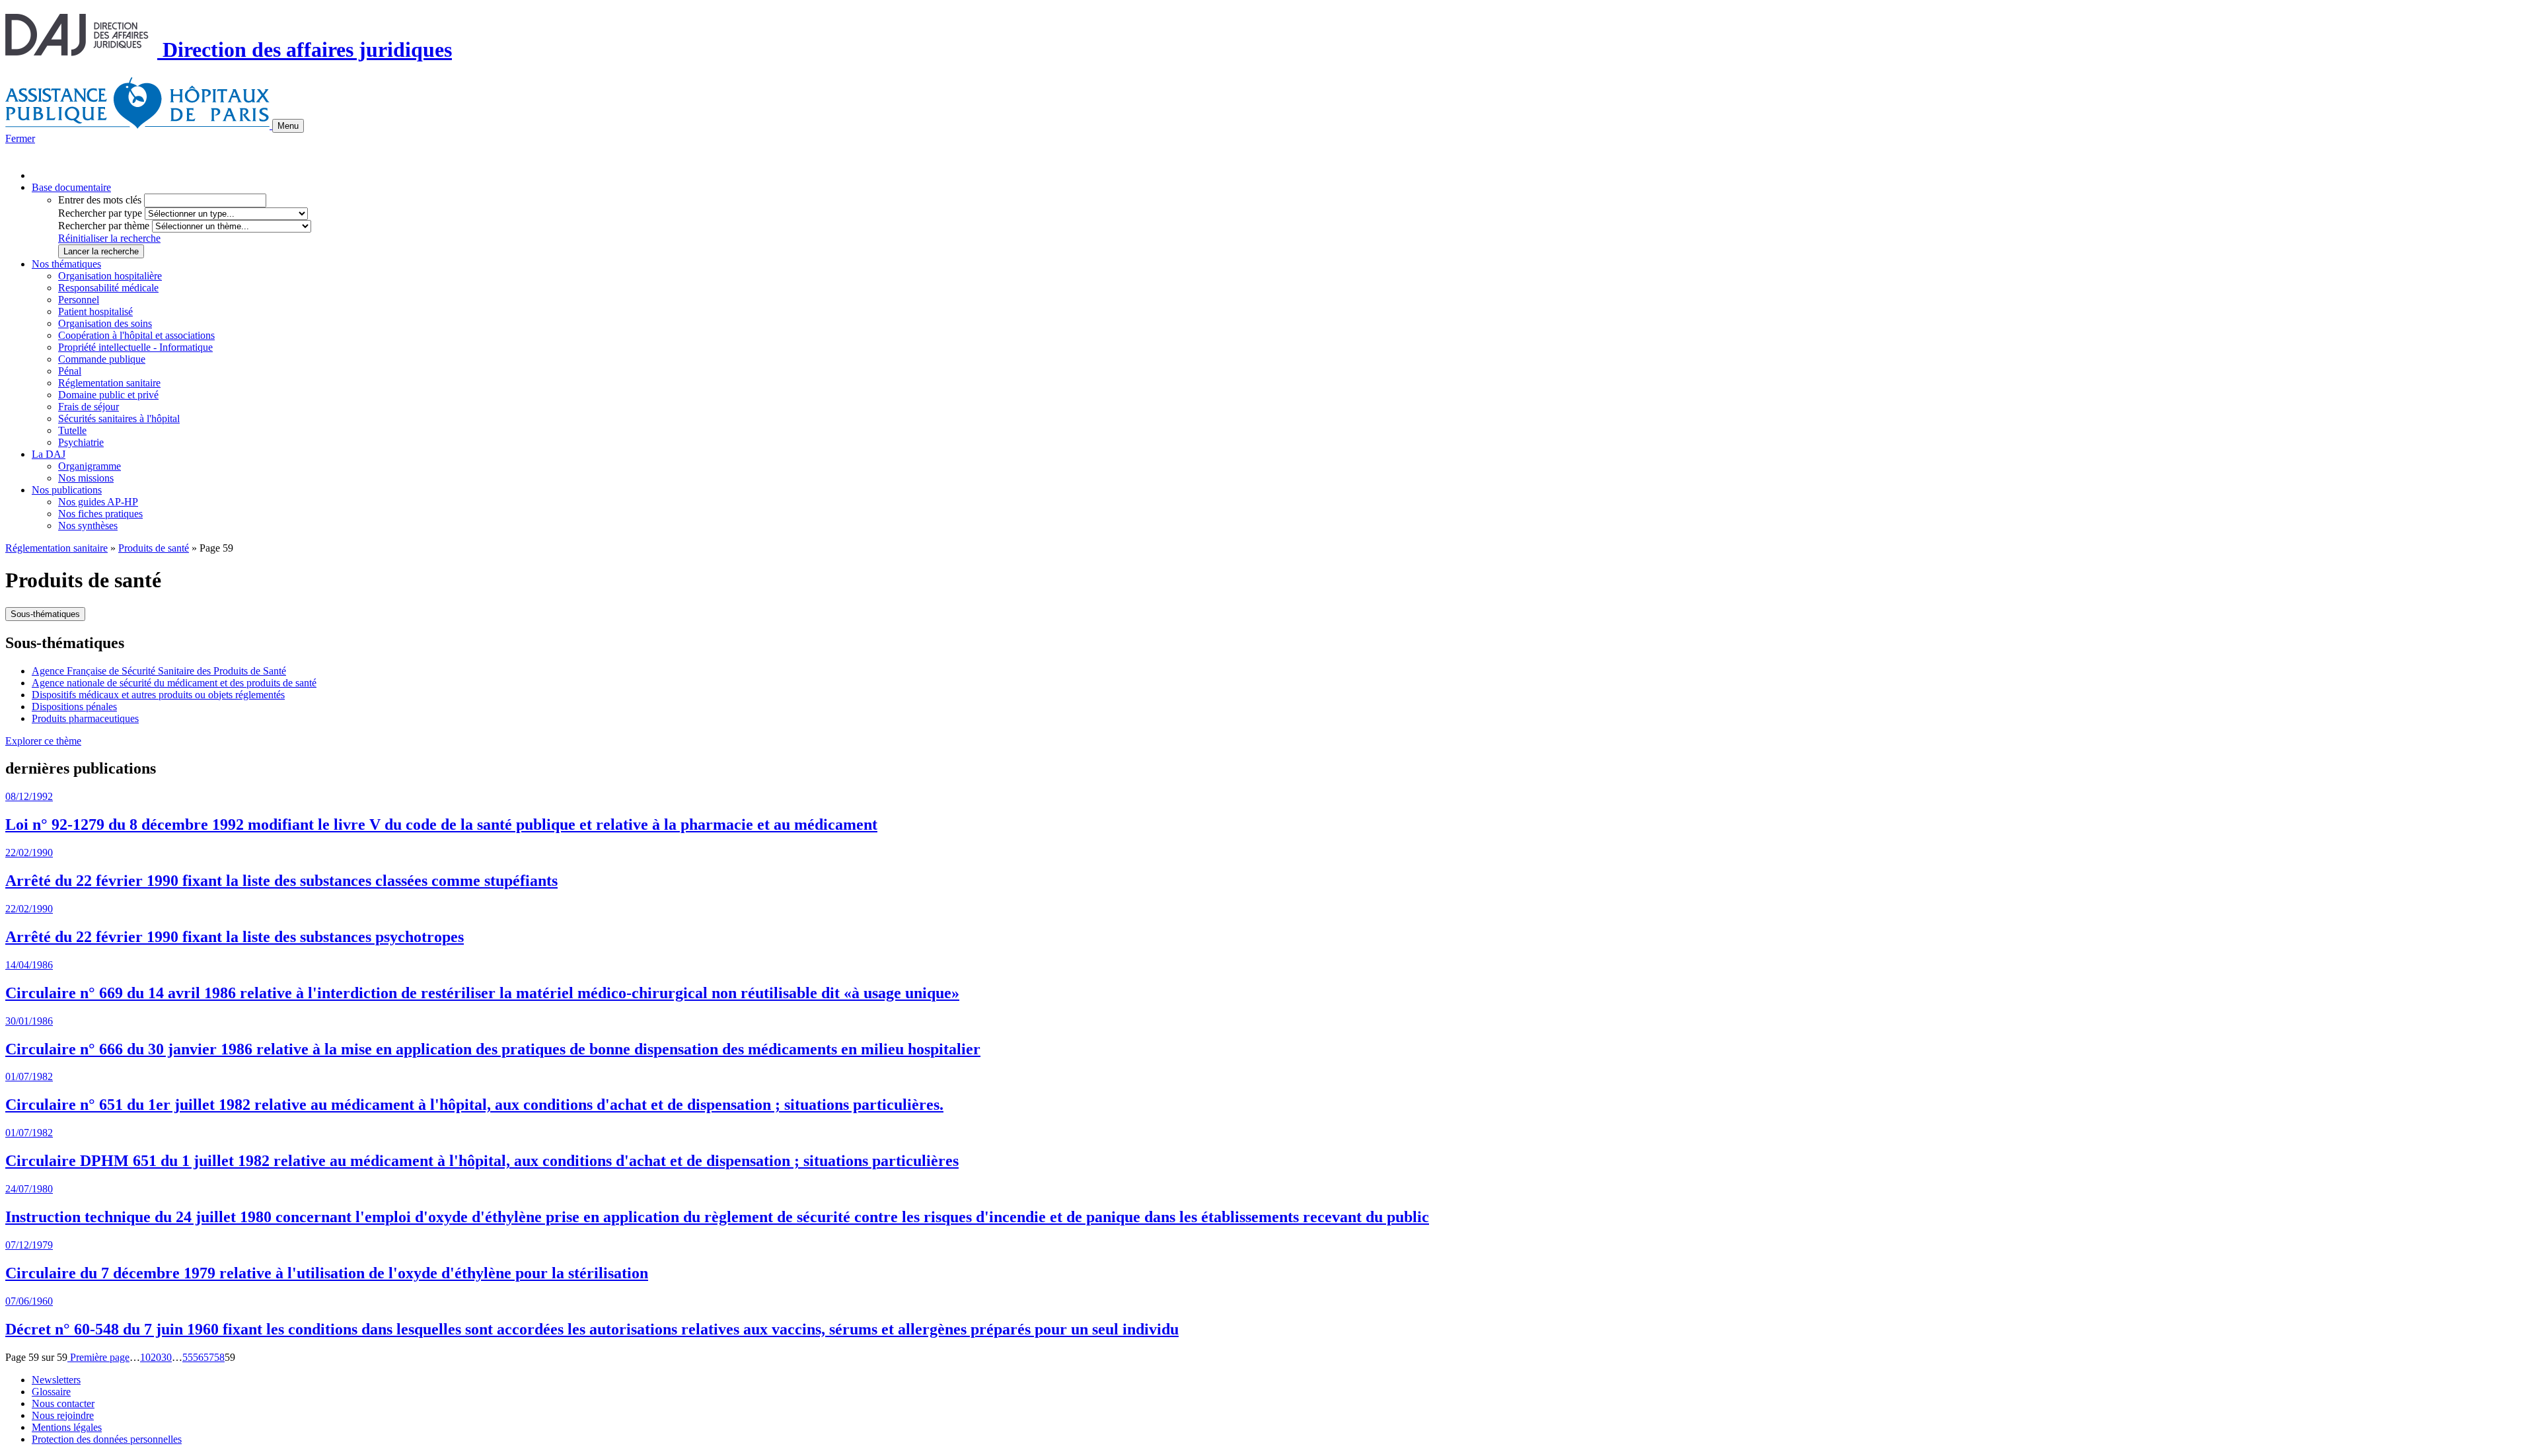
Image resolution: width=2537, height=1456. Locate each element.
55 (188, 1357)
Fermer (20, 138)
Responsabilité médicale (108, 288)
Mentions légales (67, 1427)
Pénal (70, 371)
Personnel (79, 300)
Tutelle (72, 430)
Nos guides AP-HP (98, 502)
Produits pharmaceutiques (85, 718)
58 (219, 1357)
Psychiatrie (81, 442)
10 (145, 1357)
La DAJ (49, 454)
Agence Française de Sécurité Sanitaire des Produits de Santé (159, 671)
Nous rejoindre (63, 1415)
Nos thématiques (66, 264)
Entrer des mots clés (100, 200)
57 (209, 1357)
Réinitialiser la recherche (109, 238)
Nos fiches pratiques (100, 514)
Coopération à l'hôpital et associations (136, 335)
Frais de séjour (89, 407)
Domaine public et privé (108, 395)
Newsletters (56, 1380)
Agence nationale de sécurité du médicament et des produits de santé (174, 683)
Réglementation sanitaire (109, 383)
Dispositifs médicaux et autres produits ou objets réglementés (158, 695)
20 (156, 1357)
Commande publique (102, 359)
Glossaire (51, 1392)
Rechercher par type (100, 213)
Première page (98, 1357)
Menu (288, 126)
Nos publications (67, 490)
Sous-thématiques (45, 614)
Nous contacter (63, 1403)
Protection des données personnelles (107, 1439)
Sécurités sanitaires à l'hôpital (119, 419)
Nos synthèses (88, 526)
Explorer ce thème (43, 741)
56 (198, 1357)
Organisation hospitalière (110, 276)
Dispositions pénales (74, 707)
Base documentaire (71, 187)
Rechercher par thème (104, 226)
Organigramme (90, 466)
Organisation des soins (105, 323)
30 (166, 1357)
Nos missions (86, 478)
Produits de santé (154, 548)
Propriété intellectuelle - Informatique (135, 347)
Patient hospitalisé (95, 311)
